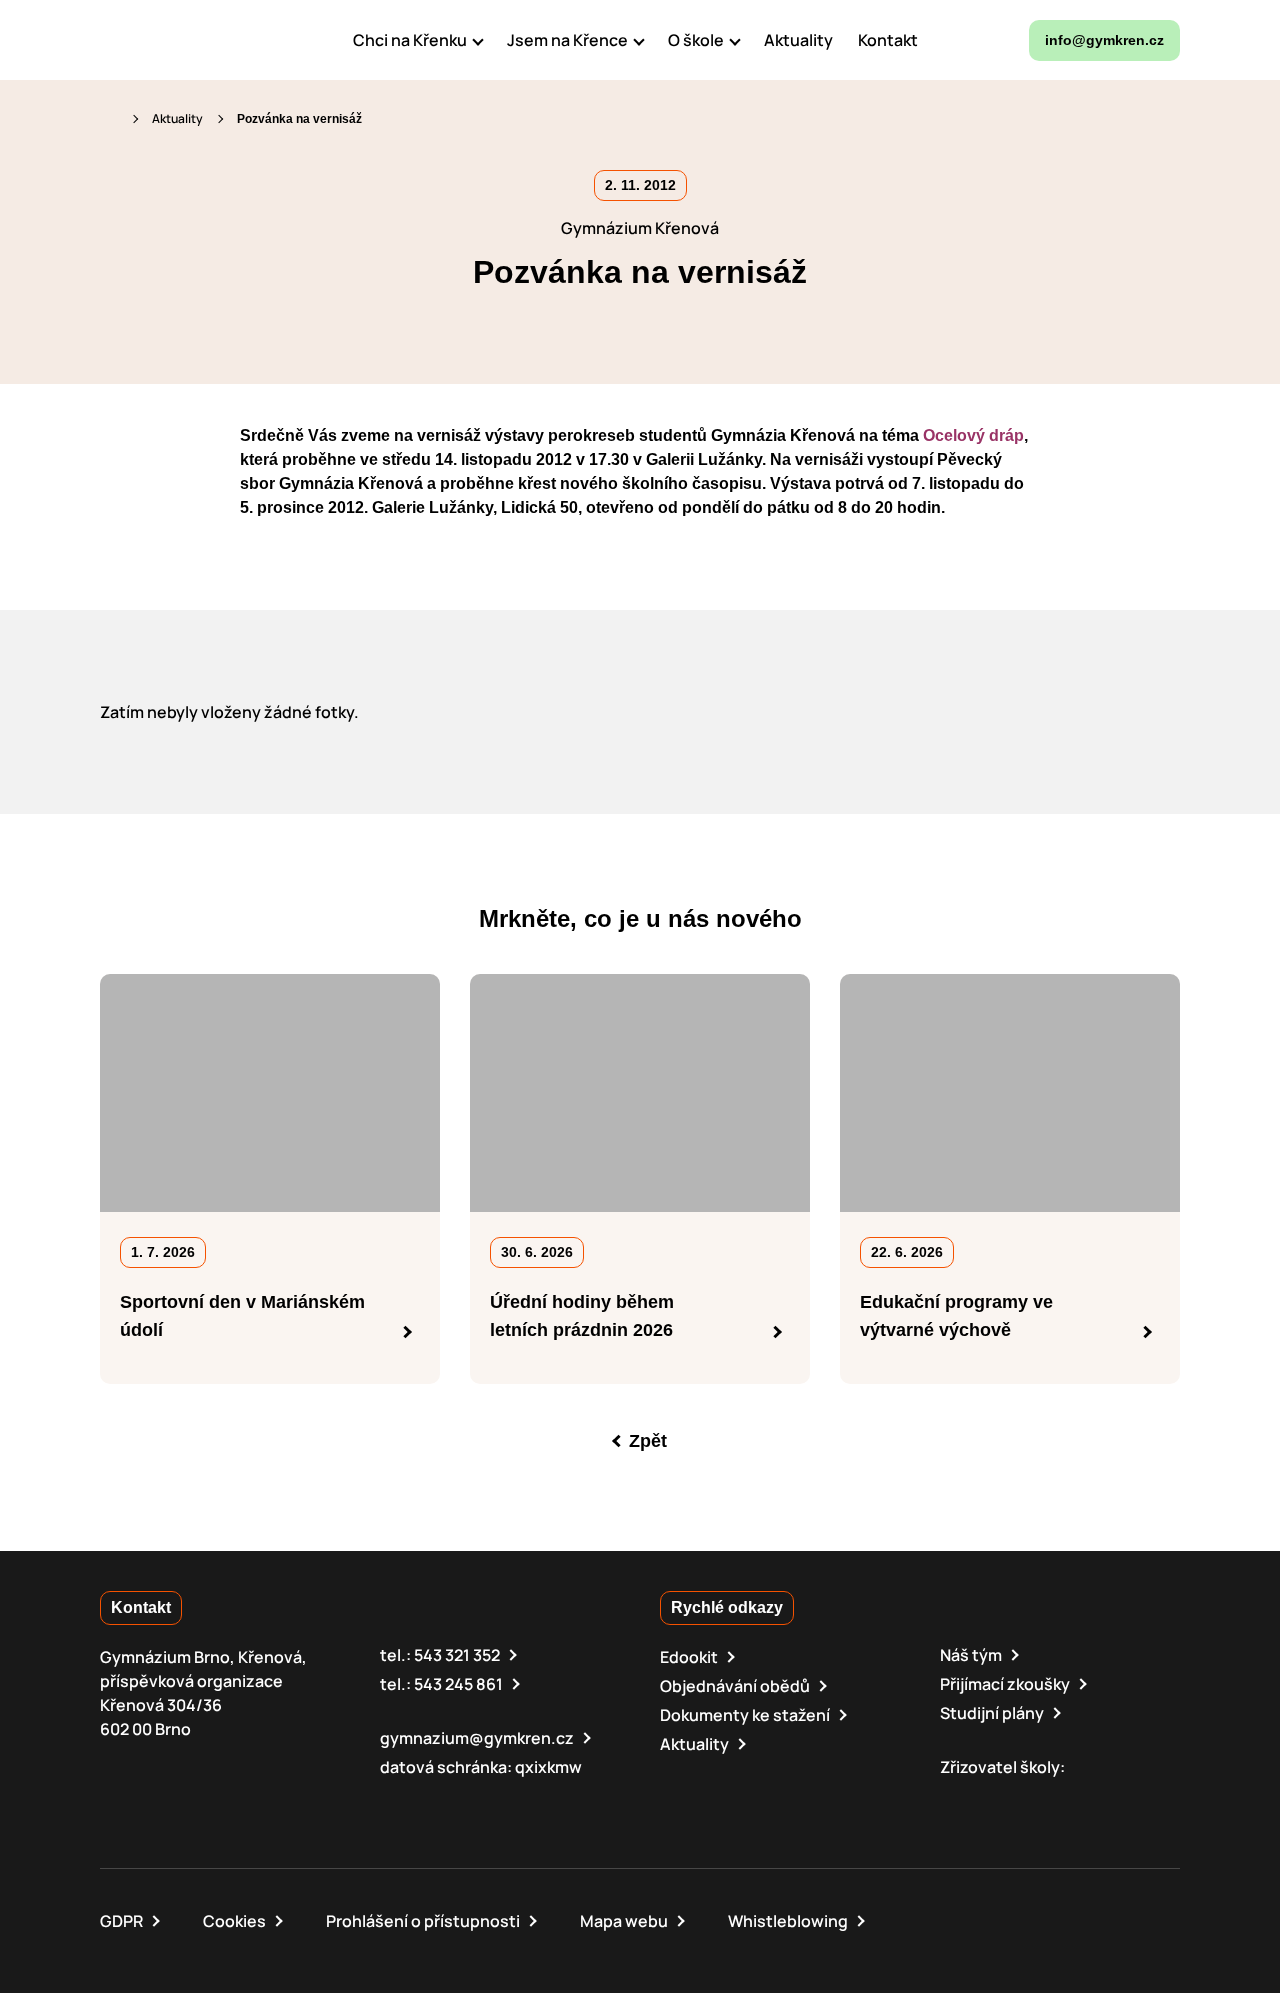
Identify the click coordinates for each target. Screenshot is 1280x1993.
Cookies (234, 1921)
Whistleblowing (788, 1921)
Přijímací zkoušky (1005, 1684)
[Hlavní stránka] (109, 118)
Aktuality (177, 118)
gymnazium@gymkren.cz (477, 1738)
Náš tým (971, 1655)
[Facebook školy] (952, 40)
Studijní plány (992, 1713)
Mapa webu (624, 1921)
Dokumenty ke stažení (745, 1715)
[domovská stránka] (186, 40)
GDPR (121, 1921)
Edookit (689, 1657)
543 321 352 (457, 1655)
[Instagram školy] (995, 40)
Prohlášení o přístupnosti (423, 1921)
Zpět (648, 1441)
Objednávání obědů (735, 1686)
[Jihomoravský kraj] (1050, 1796)
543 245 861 (458, 1684)
